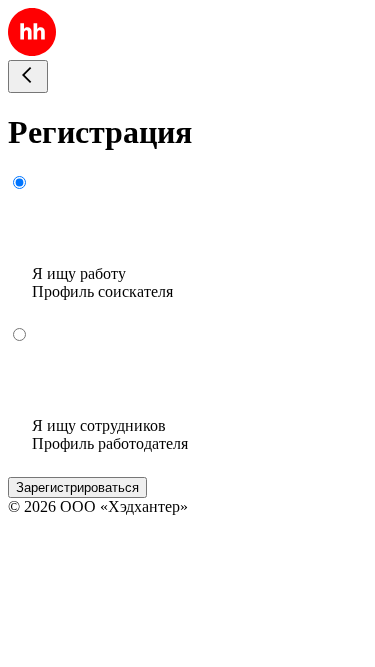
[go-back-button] (28, 76)
